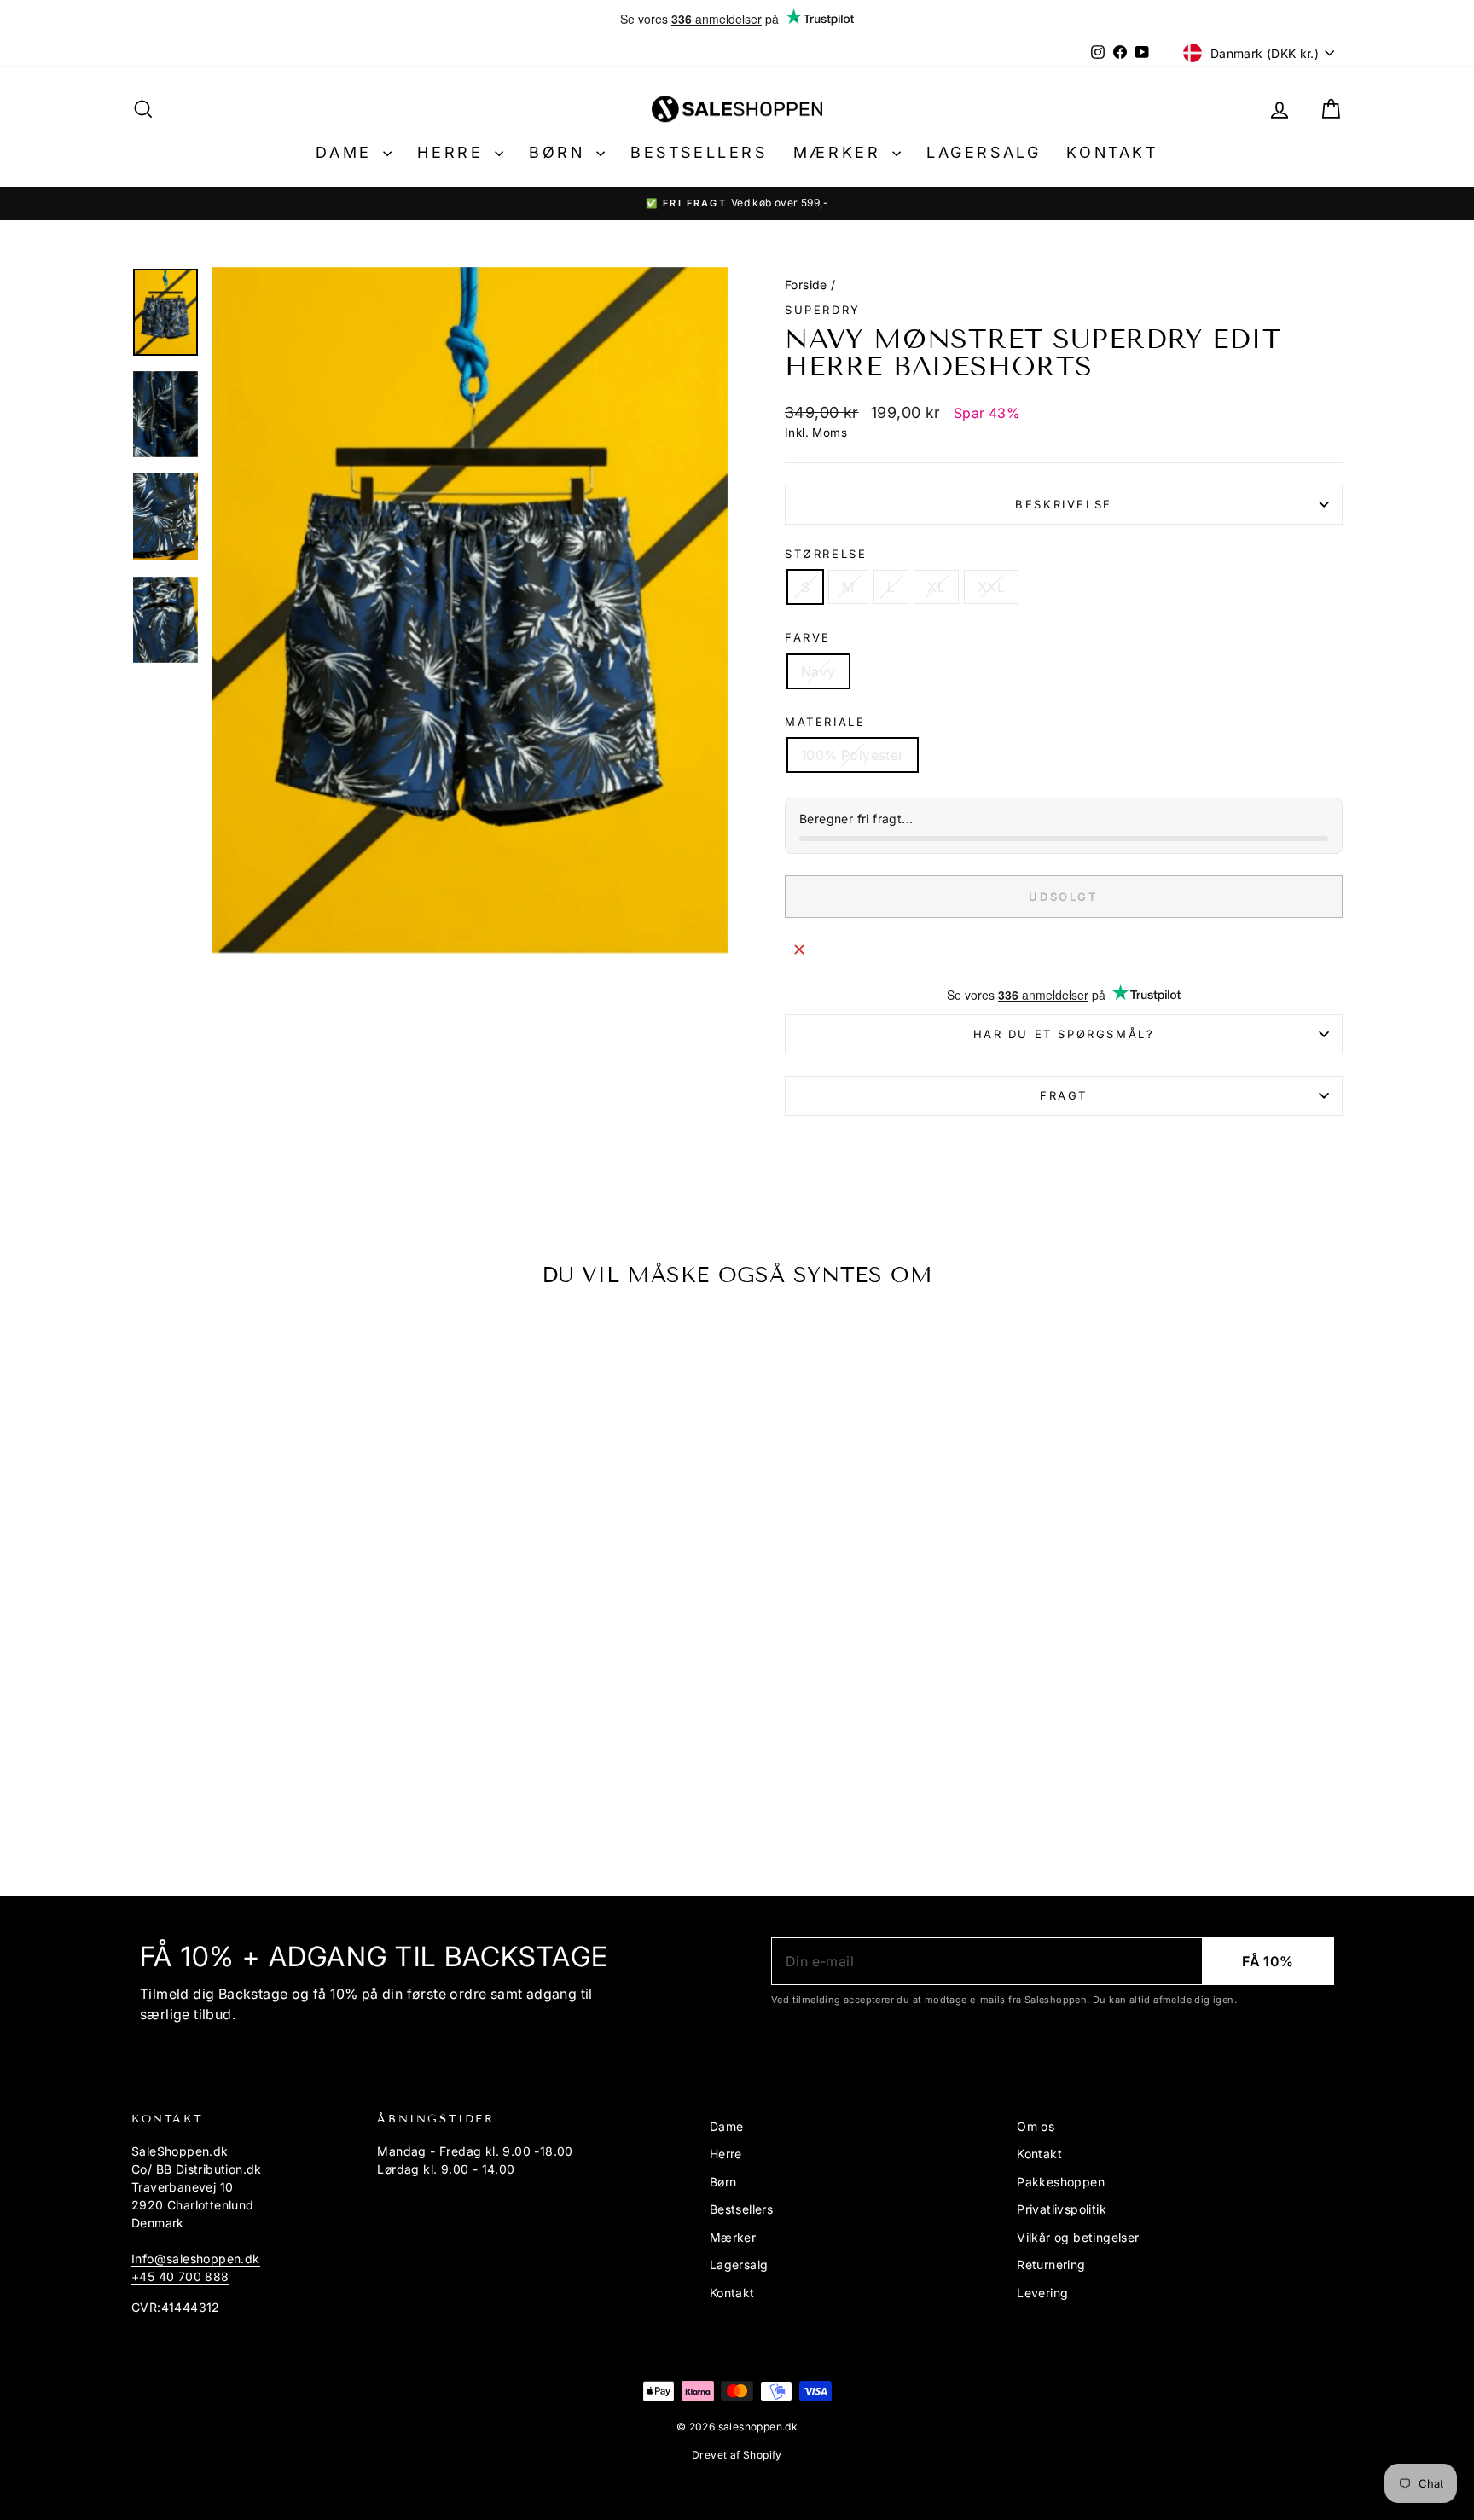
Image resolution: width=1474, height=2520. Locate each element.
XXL (991, 587)
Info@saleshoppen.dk (196, 2259)
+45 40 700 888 (180, 2276)
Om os (1036, 2126)
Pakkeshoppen (1061, 2182)
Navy (818, 671)
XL (936, 587)
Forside (806, 285)
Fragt (1064, 1095)
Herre (454, 152)
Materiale (825, 722)
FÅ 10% (1268, 1961)
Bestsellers (699, 152)
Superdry (823, 310)
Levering (1042, 2293)
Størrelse (826, 554)
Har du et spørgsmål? (1064, 1034)
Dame (347, 152)
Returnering (1051, 2265)
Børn (560, 152)
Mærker (841, 152)
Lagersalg (984, 152)
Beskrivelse (1064, 504)
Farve (808, 637)
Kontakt (1112, 152)
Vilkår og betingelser (1078, 2237)
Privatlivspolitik (1062, 2209)
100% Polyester (853, 755)
